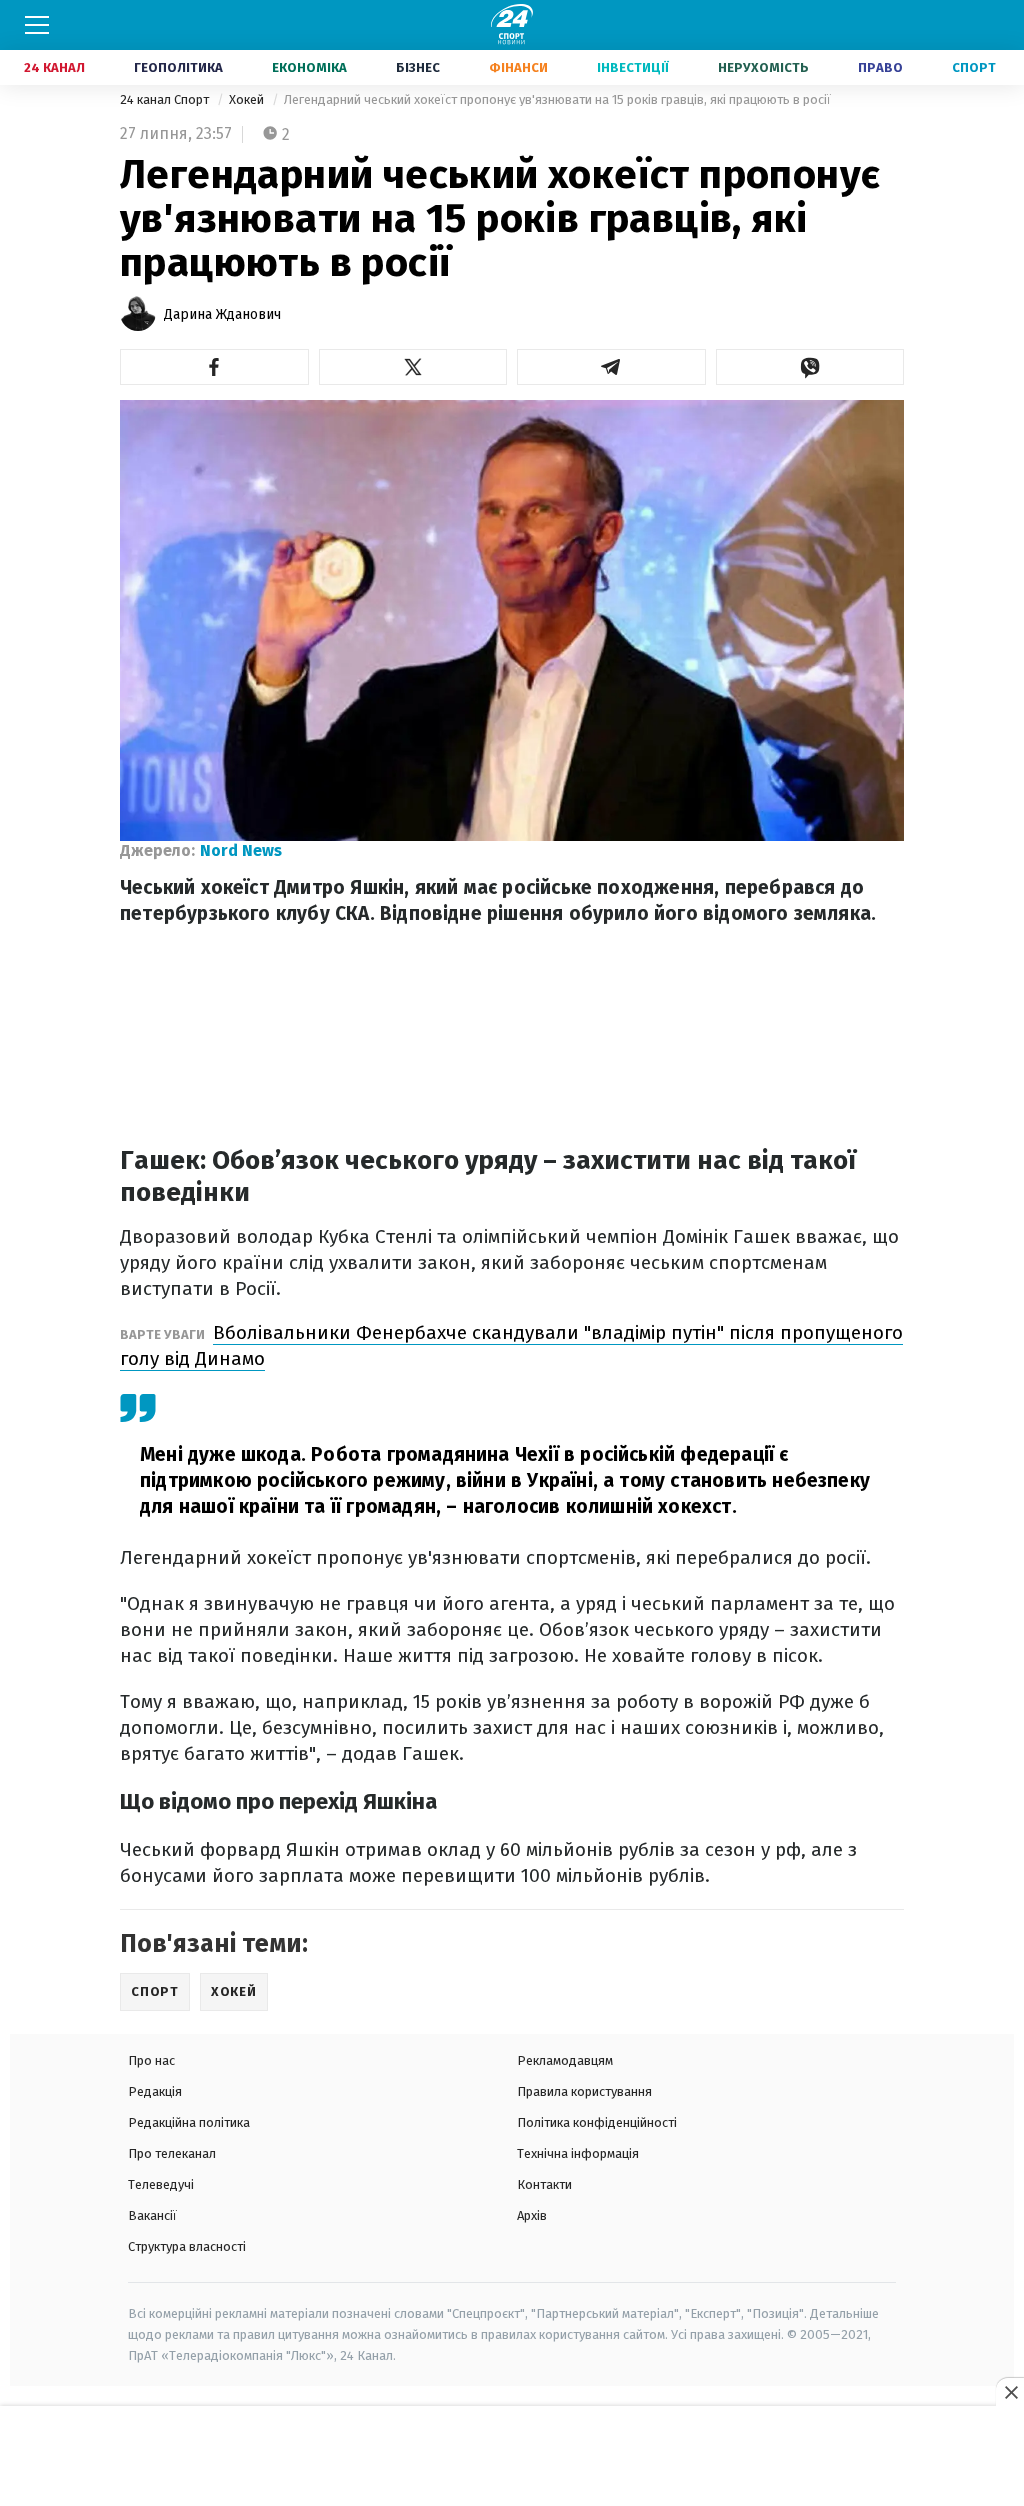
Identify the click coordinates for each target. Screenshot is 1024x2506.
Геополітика (178, 67)
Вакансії (152, 2215)
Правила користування (584, 2091)
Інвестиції (633, 67)
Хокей (248, 99)
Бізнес (418, 67)
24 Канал (54, 67)
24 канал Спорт (166, 99)
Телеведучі (161, 2184)
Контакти (544, 2184)
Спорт (974, 67)
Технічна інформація (578, 2153)
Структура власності (187, 2246)
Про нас (151, 2060)
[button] (214, 367)
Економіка (309, 67)
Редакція (155, 2091)
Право (880, 67)
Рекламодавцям (565, 2060)
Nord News (241, 850)
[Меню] (37, 25)
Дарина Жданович (222, 314)
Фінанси (518, 67)
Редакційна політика (189, 2122)
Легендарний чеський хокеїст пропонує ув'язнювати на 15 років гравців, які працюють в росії (557, 99)
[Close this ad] (1010, 2392)
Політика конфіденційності (597, 2122)
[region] (512, 2457)
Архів (532, 2215)
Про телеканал (172, 2153)
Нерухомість (763, 67)
